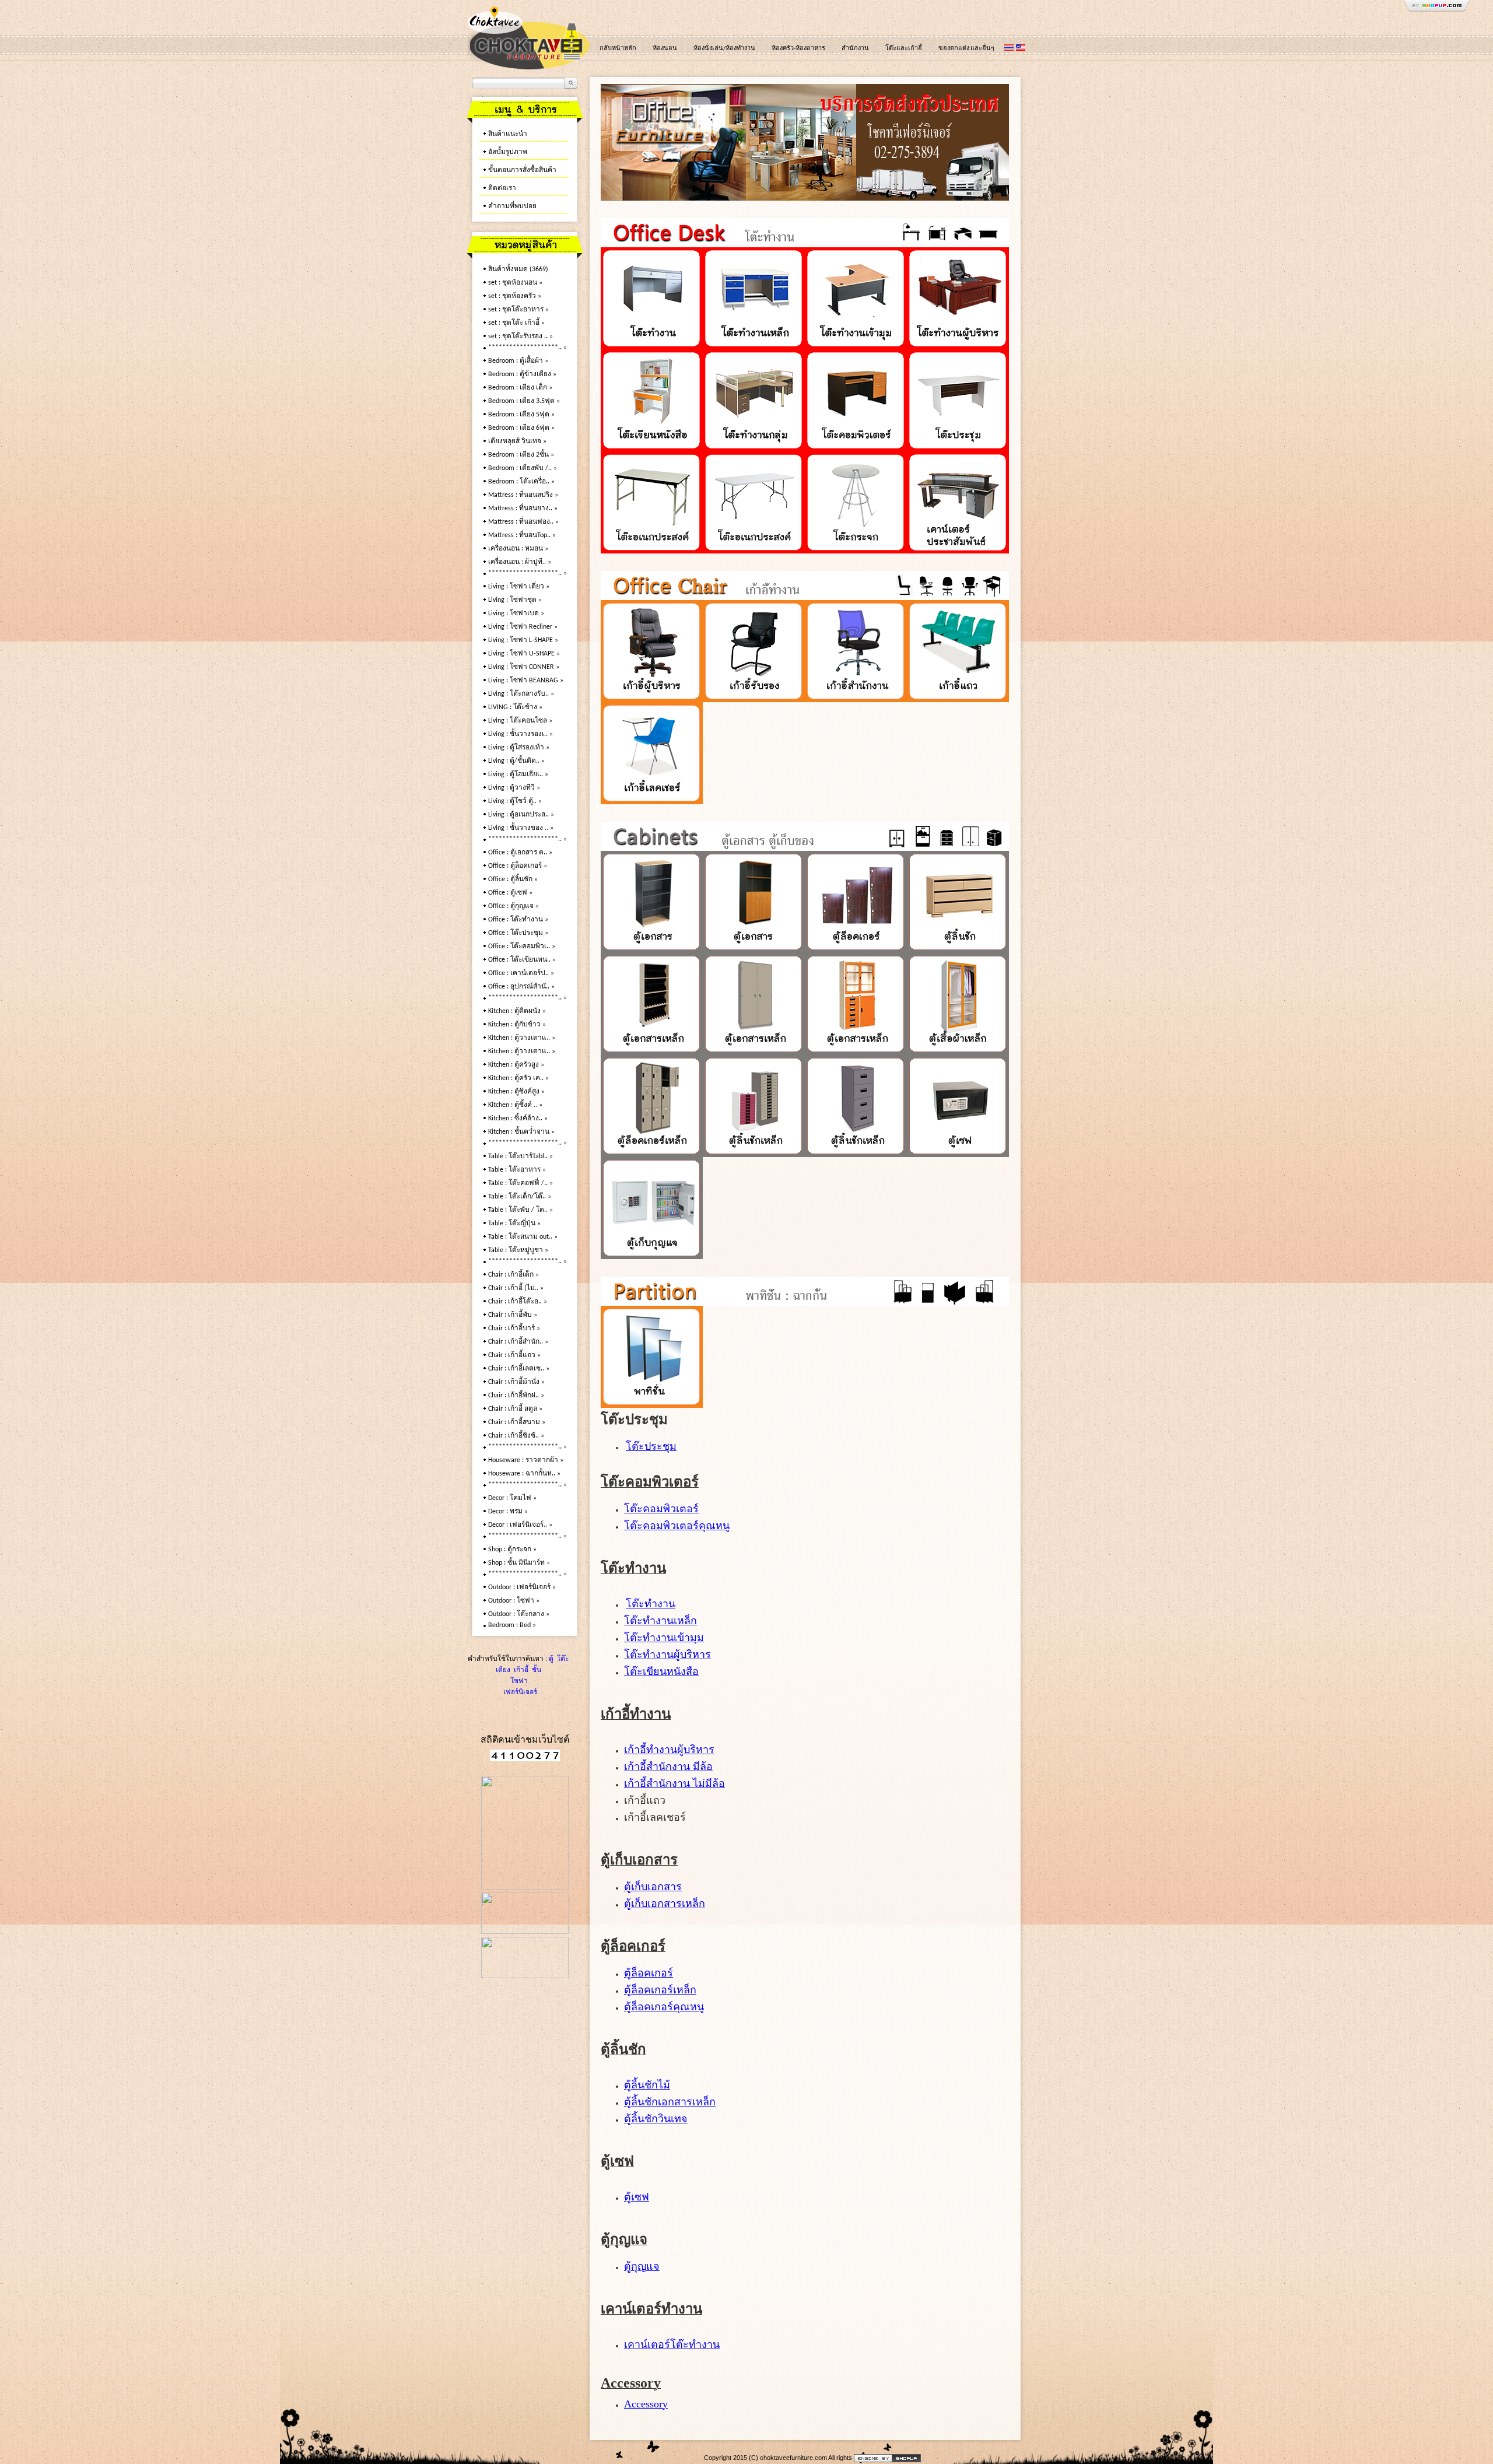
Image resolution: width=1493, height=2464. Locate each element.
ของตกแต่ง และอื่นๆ (966, 49)
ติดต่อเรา (502, 188)
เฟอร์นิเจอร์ (519, 1692)
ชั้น (536, 1670)
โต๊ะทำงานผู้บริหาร (667, 1655)
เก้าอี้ (520, 1670)
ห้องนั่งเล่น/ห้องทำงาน (724, 49)
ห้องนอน (665, 49)
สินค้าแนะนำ (508, 134)
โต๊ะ (562, 1659)
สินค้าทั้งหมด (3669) (518, 269)
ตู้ (551, 1659)
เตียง (503, 1670)
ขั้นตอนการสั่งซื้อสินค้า (522, 170)
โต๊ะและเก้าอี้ (904, 49)
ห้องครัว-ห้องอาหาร (798, 49)
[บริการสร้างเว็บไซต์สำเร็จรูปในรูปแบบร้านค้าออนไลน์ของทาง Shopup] (887, 2458)
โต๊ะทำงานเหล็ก (660, 1621)
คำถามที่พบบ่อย (512, 206)
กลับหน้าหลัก (618, 49)
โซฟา (519, 1681)
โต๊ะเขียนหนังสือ (661, 1671)
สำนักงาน (855, 49)
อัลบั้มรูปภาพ (508, 152)
